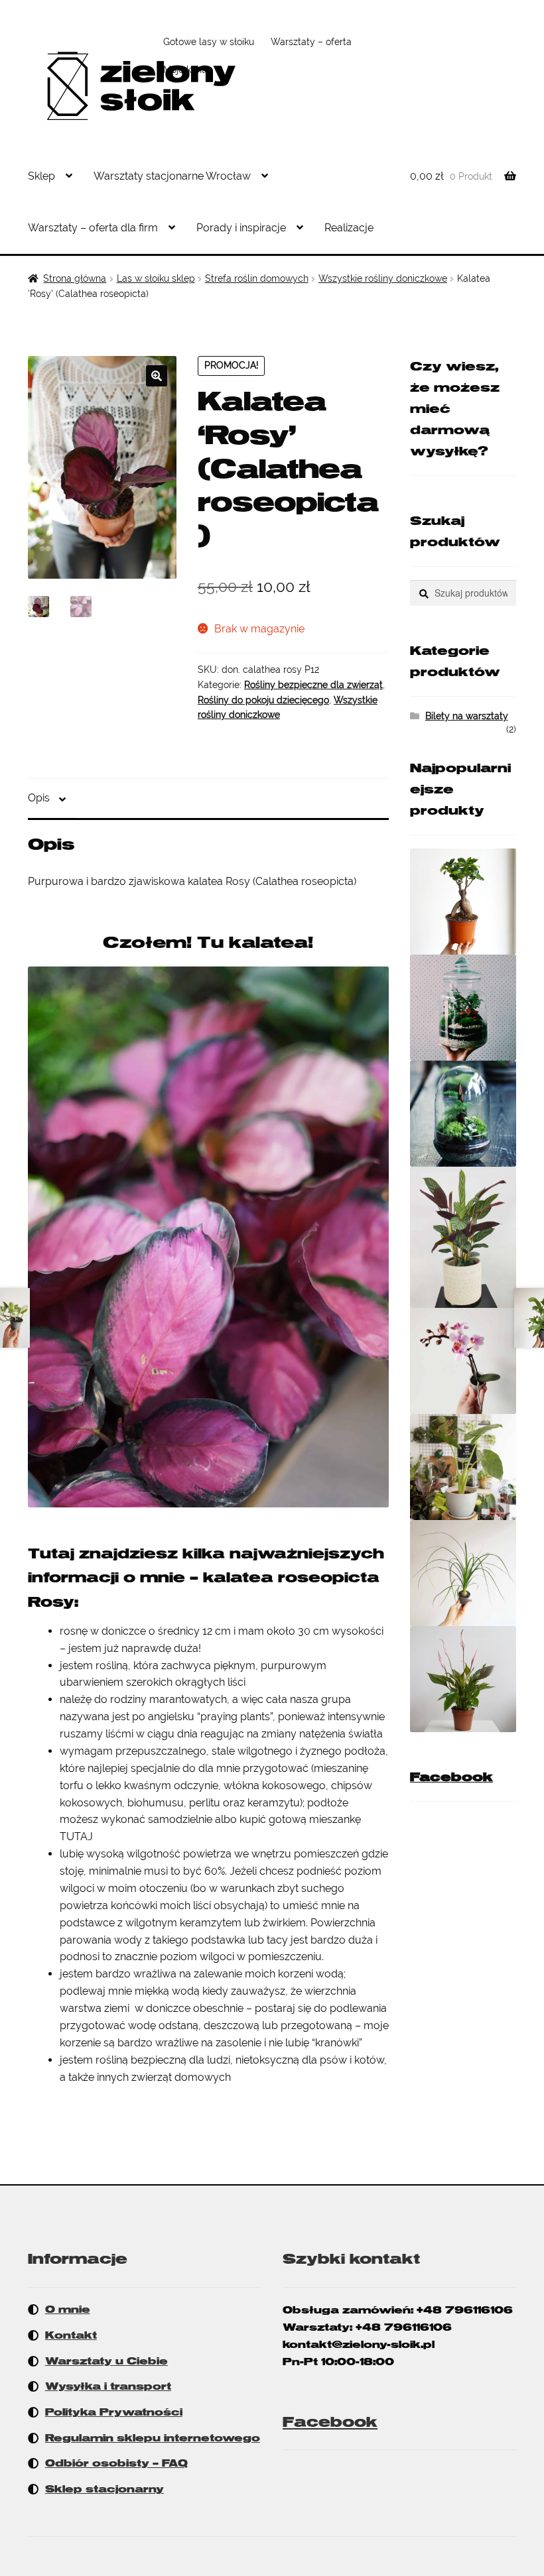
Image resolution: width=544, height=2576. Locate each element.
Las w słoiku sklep (156, 278)
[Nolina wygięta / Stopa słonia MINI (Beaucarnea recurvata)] (463, 1573)
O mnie (68, 2310)
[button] (157, 376)
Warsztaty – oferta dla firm (93, 228)
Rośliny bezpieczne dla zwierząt (313, 685)
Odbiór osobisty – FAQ (116, 2463)
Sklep (41, 176)
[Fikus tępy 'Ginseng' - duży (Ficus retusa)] (463, 902)
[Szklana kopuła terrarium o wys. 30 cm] (463, 1114)
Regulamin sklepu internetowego (153, 2438)
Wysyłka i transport (108, 2386)
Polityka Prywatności (114, 2412)
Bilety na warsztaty (467, 716)
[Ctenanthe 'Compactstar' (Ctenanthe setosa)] (463, 1237)
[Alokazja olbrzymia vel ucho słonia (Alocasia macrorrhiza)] (463, 1467)
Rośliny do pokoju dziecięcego (263, 700)
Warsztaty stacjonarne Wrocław (172, 176)
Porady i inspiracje (241, 228)
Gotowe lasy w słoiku (209, 42)
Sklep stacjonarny (104, 2489)
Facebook (451, 1777)
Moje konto (187, 70)
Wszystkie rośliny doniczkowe (383, 278)
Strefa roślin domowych (257, 278)
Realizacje (349, 228)
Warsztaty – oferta (311, 42)
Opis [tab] (39, 798)
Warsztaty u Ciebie (106, 2361)
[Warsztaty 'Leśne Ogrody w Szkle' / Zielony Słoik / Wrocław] (463, 1008)
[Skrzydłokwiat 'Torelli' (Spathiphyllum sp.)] (463, 1679)
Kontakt (71, 2335)
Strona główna (75, 278)
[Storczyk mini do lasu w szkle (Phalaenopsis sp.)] (463, 1361)
